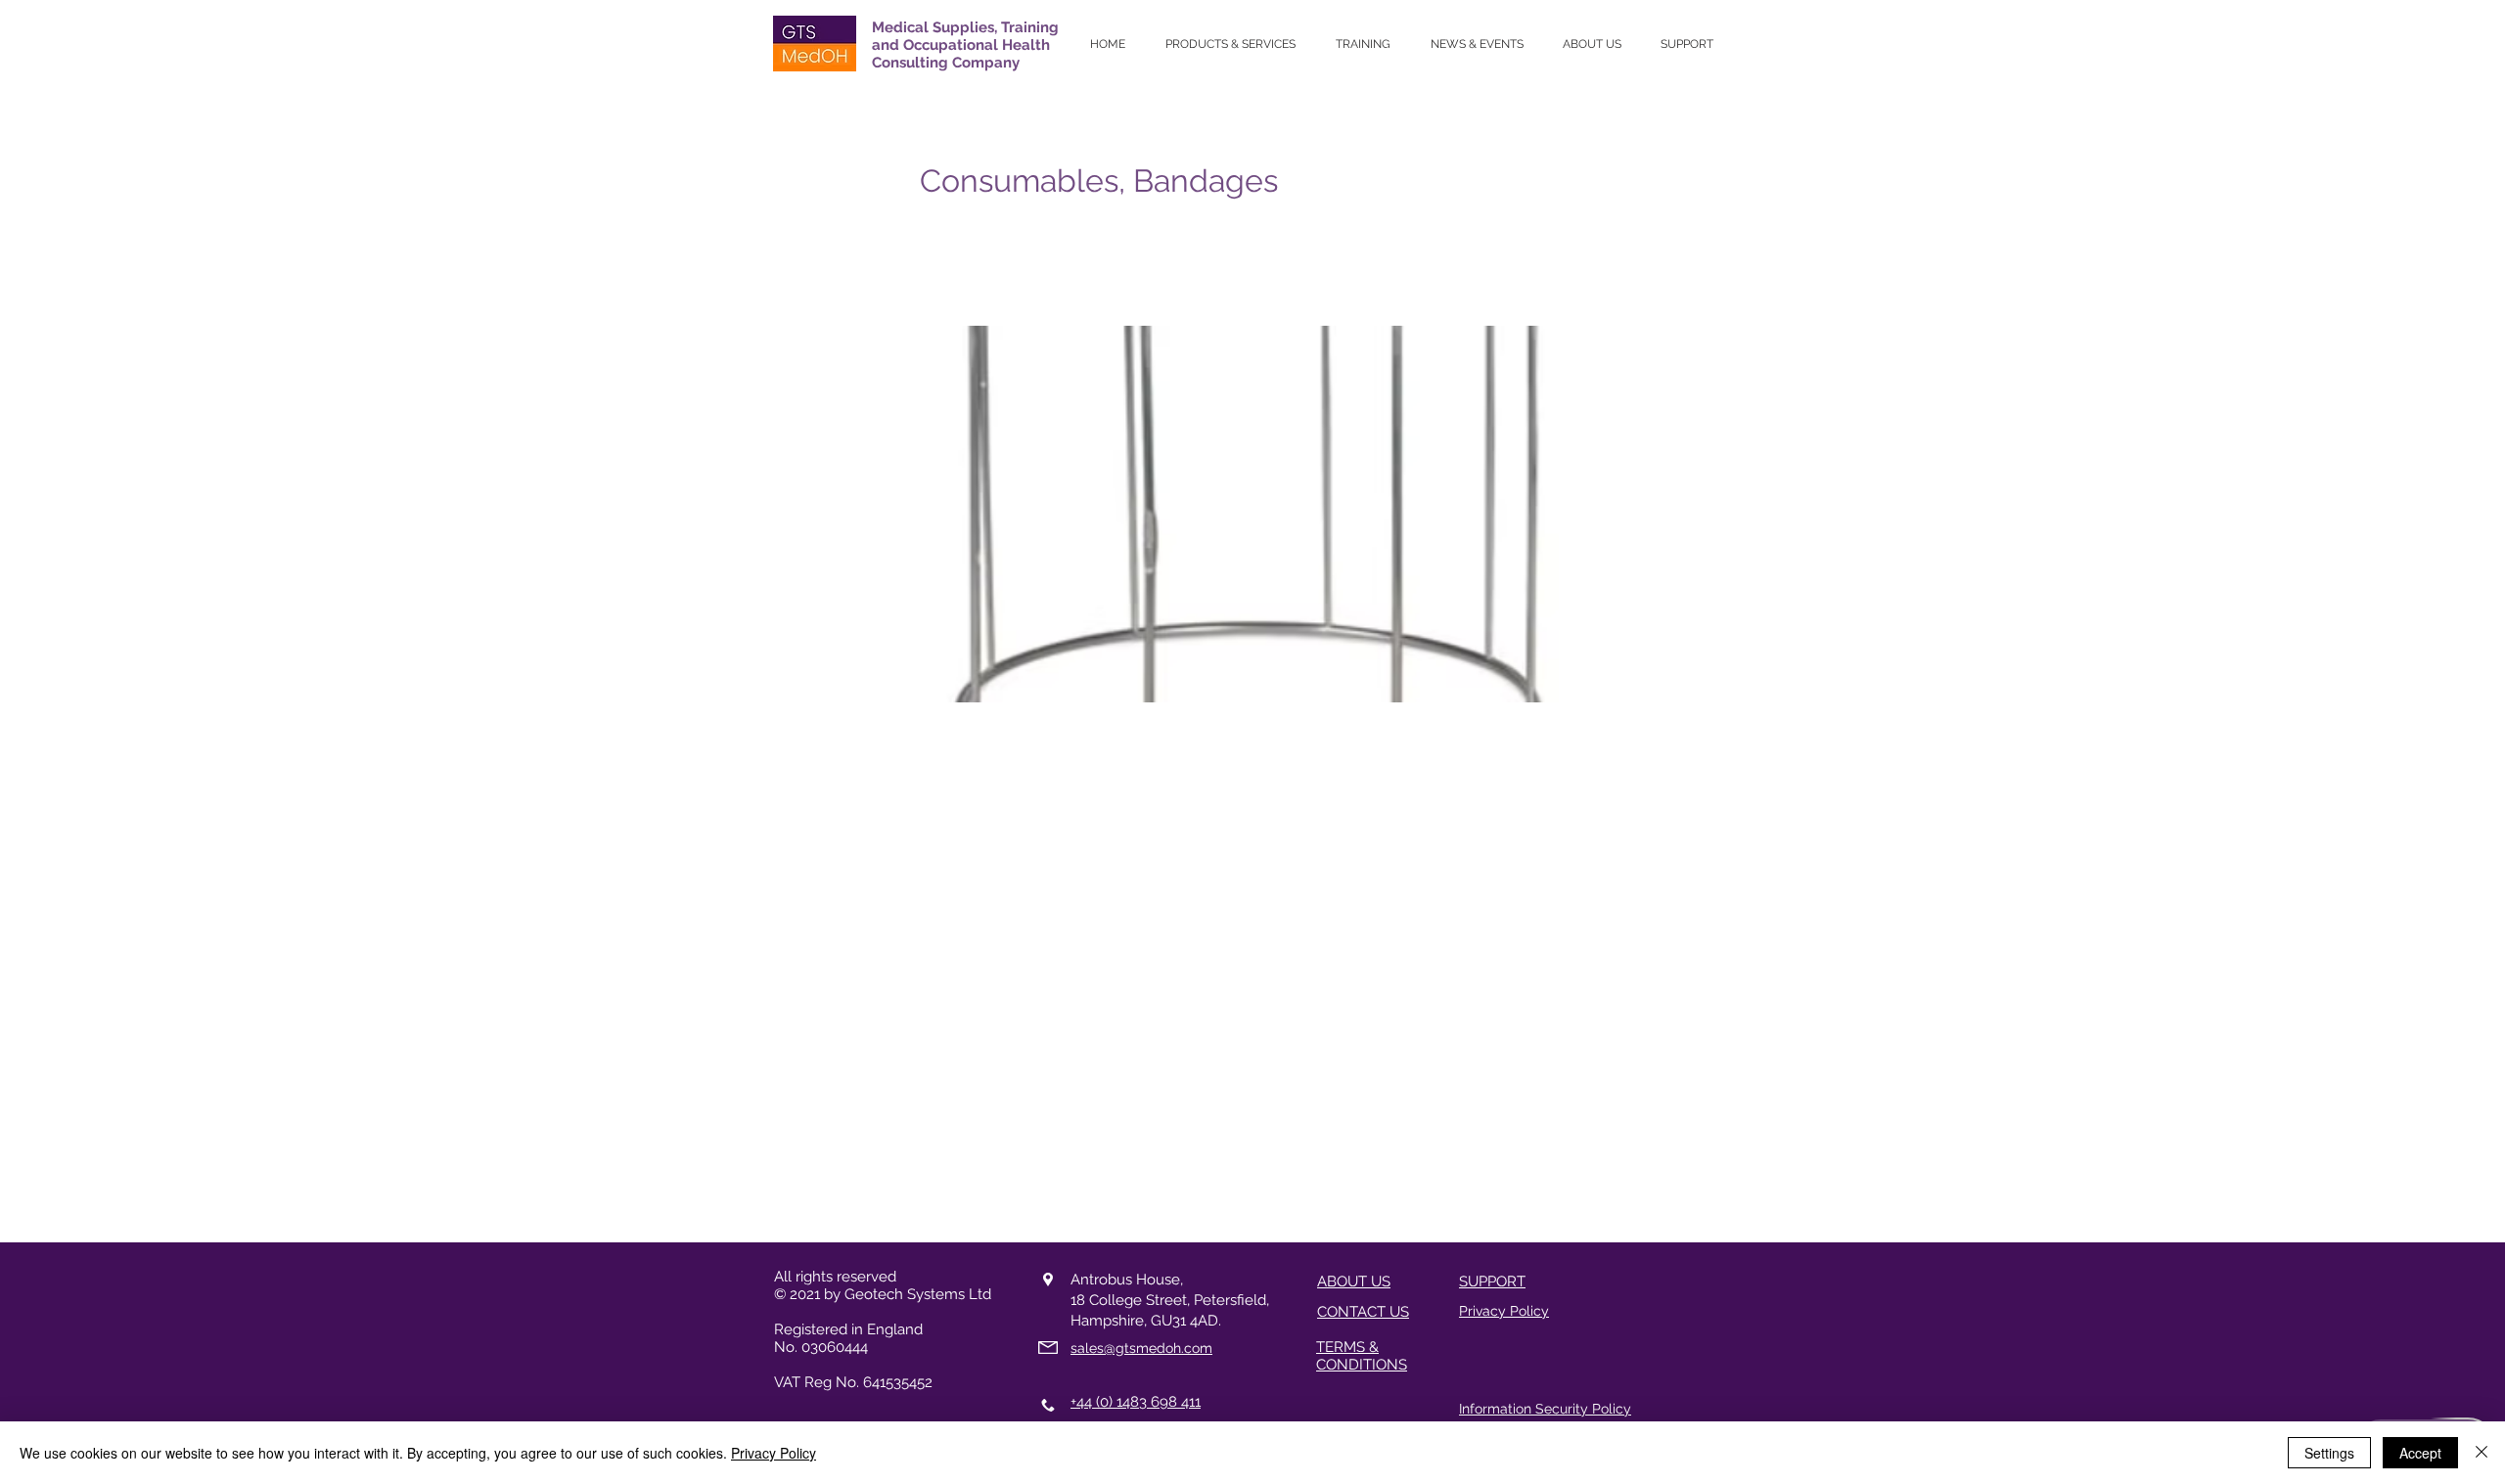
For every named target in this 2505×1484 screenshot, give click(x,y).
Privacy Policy (774, 1453)
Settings (2329, 1453)
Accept (2420, 1453)
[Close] (2482, 1453)
